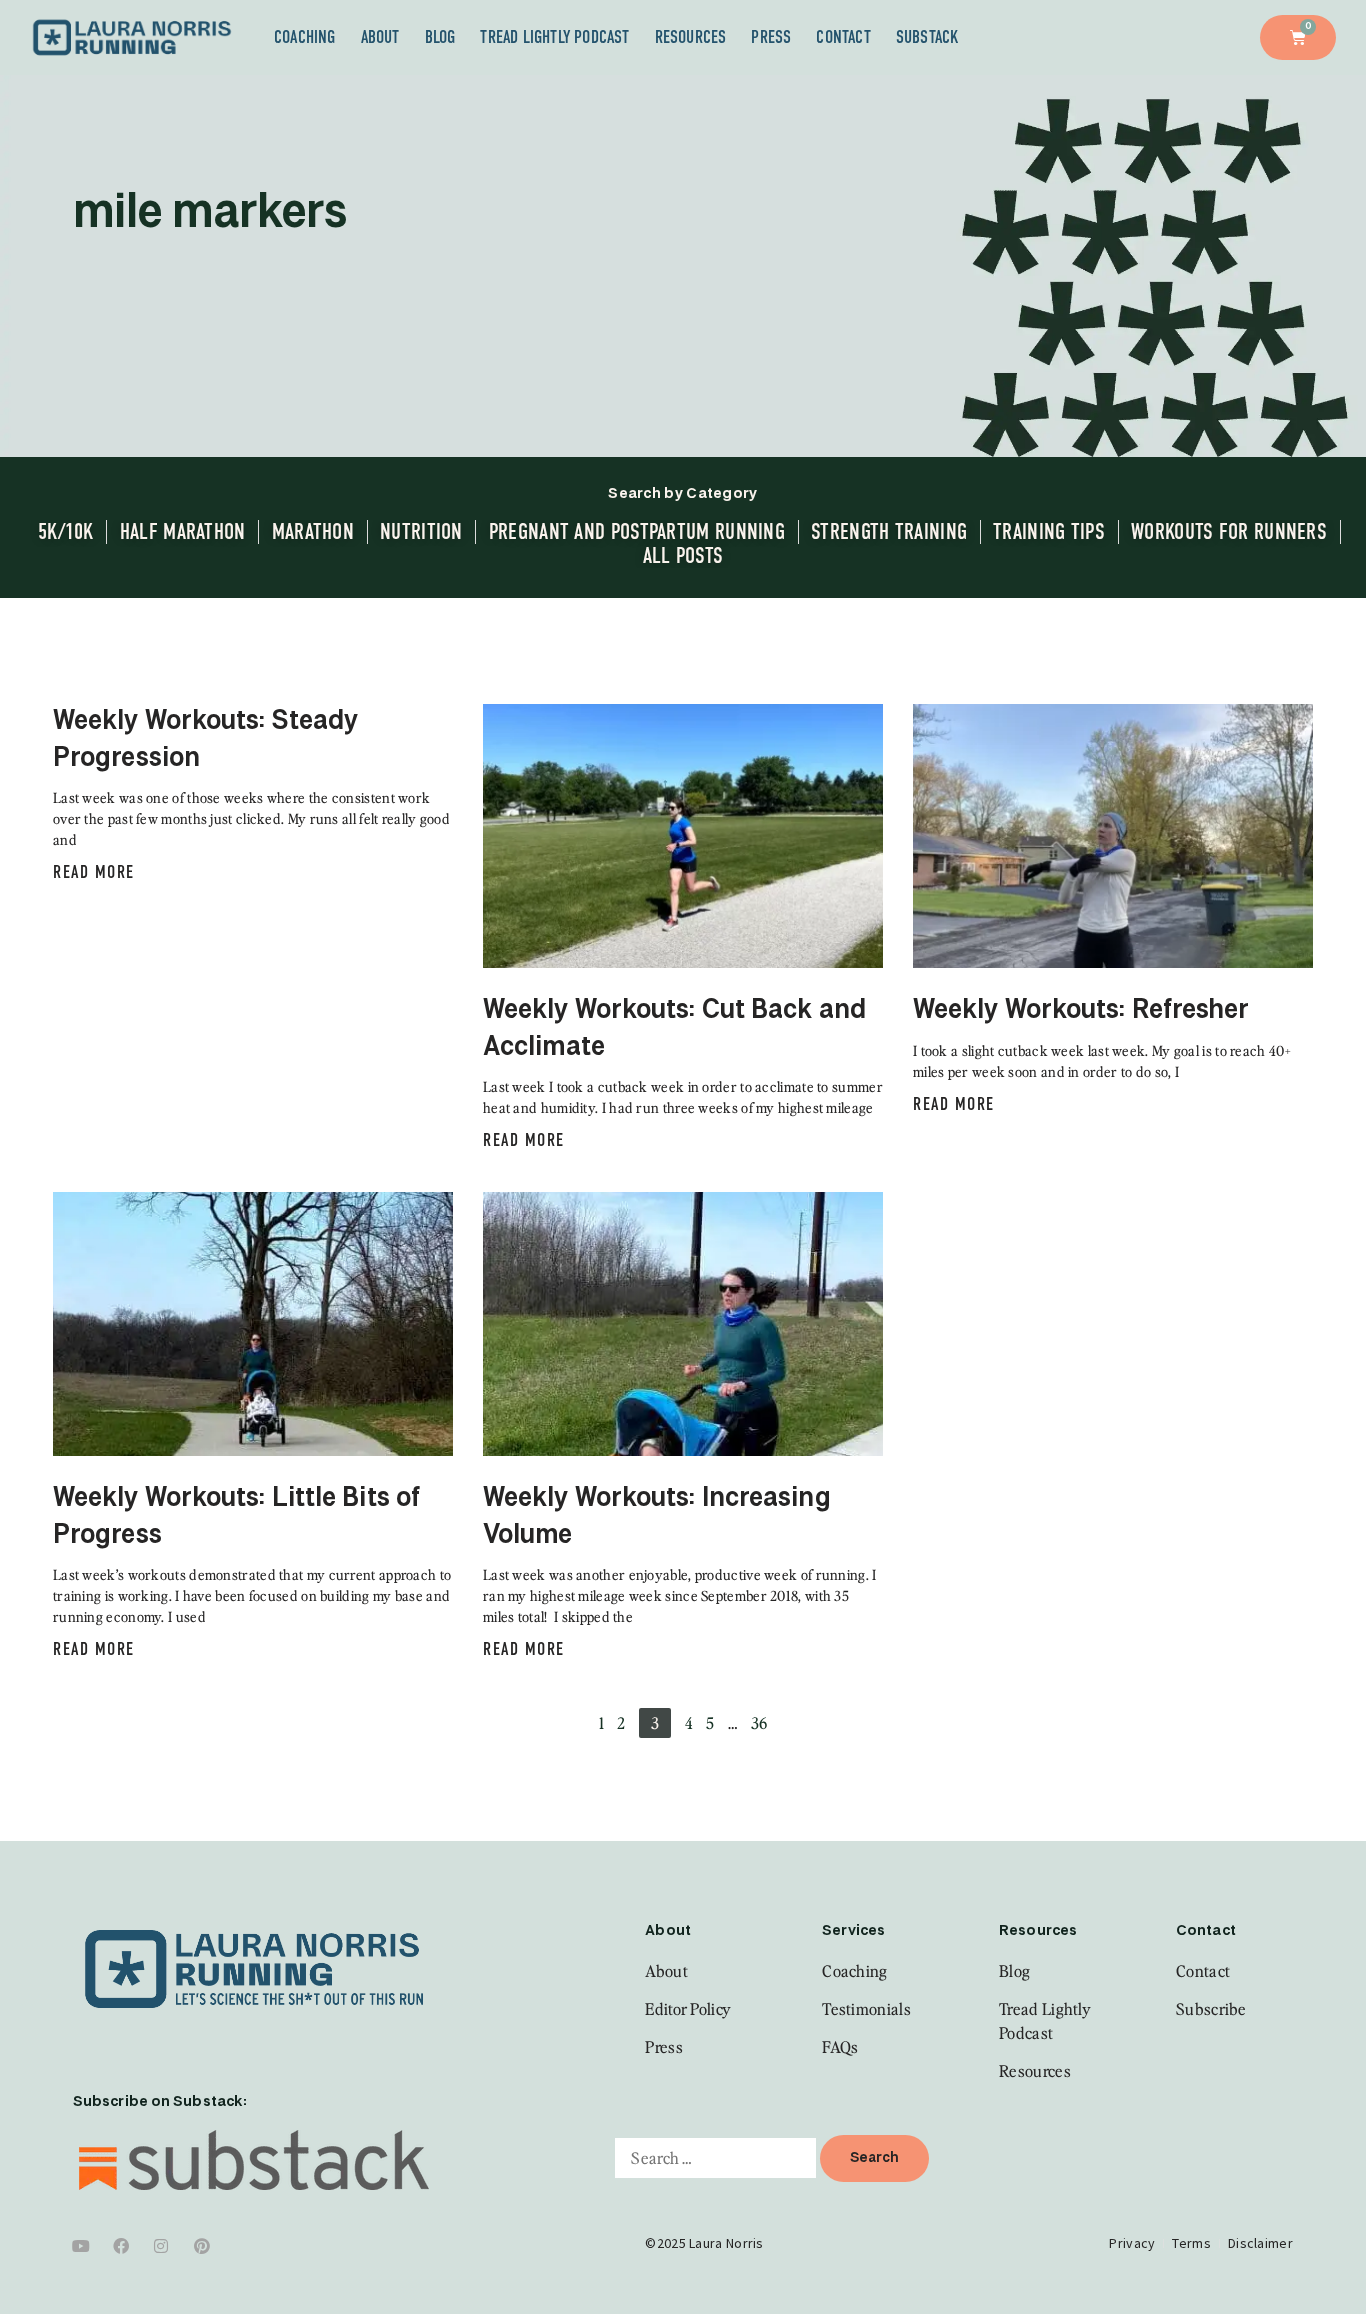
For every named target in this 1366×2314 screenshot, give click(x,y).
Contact (843, 37)
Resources (691, 37)
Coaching (305, 37)
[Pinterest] (202, 2246)
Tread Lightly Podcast (554, 37)
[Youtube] (81, 2246)
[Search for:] (715, 2158)
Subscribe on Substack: (160, 2102)
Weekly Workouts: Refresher (1081, 1011)
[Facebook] (121, 2246)
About (380, 37)
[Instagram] (162, 2246)
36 (759, 1723)
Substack (928, 37)
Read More (94, 872)
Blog (440, 37)
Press (771, 37)
